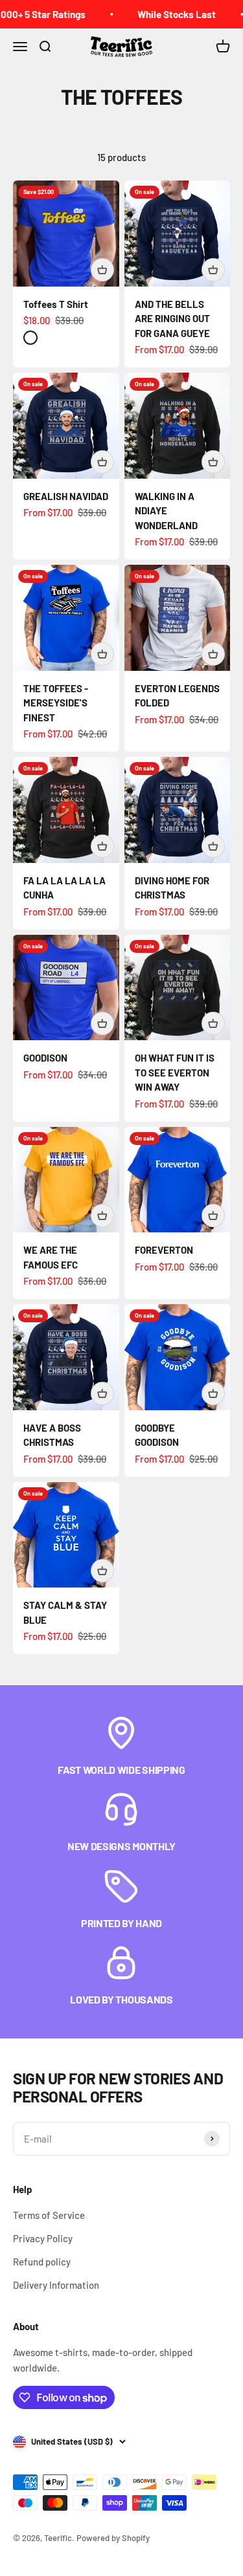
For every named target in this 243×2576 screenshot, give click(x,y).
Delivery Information (56, 2285)
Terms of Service (49, 2215)
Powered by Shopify (113, 2538)
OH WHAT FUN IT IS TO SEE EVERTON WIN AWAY (175, 1072)
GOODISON (45, 1058)
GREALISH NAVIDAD (66, 496)
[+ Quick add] (102, 270)
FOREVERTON (164, 1250)
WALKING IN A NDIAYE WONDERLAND (166, 511)
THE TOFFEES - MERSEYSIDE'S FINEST (56, 703)
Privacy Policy (43, 2238)
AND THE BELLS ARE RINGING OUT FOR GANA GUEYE (172, 319)
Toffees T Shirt (56, 304)
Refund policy (42, 2262)
